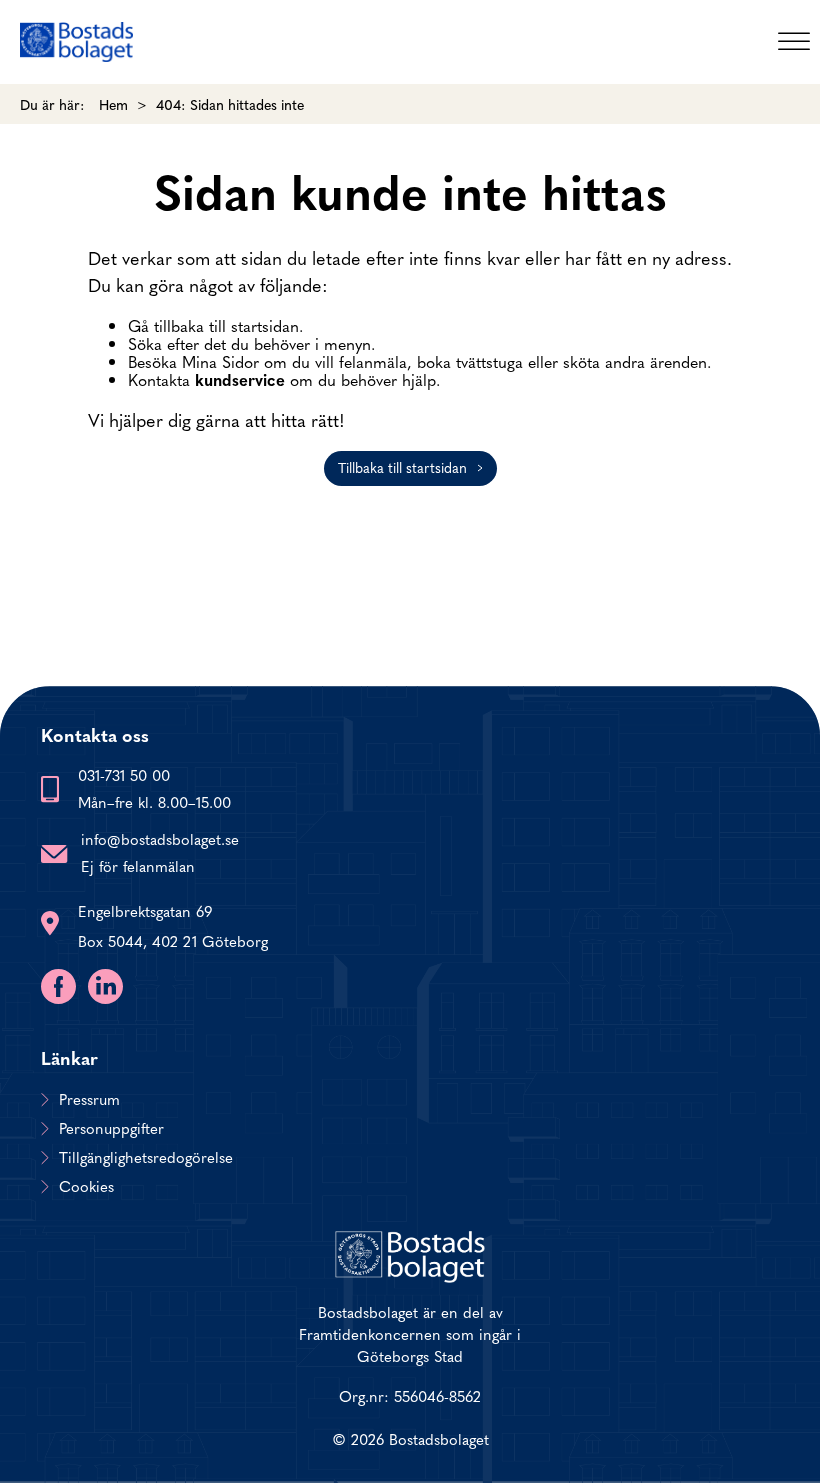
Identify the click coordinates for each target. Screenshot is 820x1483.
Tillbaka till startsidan (402, 467)
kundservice (240, 379)
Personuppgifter (111, 1128)
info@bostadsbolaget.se (160, 838)
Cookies (86, 1186)
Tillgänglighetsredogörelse (146, 1157)
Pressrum (89, 1099)
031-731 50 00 (124, 774)
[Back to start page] (76, 42)
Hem (113, 104)
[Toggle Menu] (794, 41)
